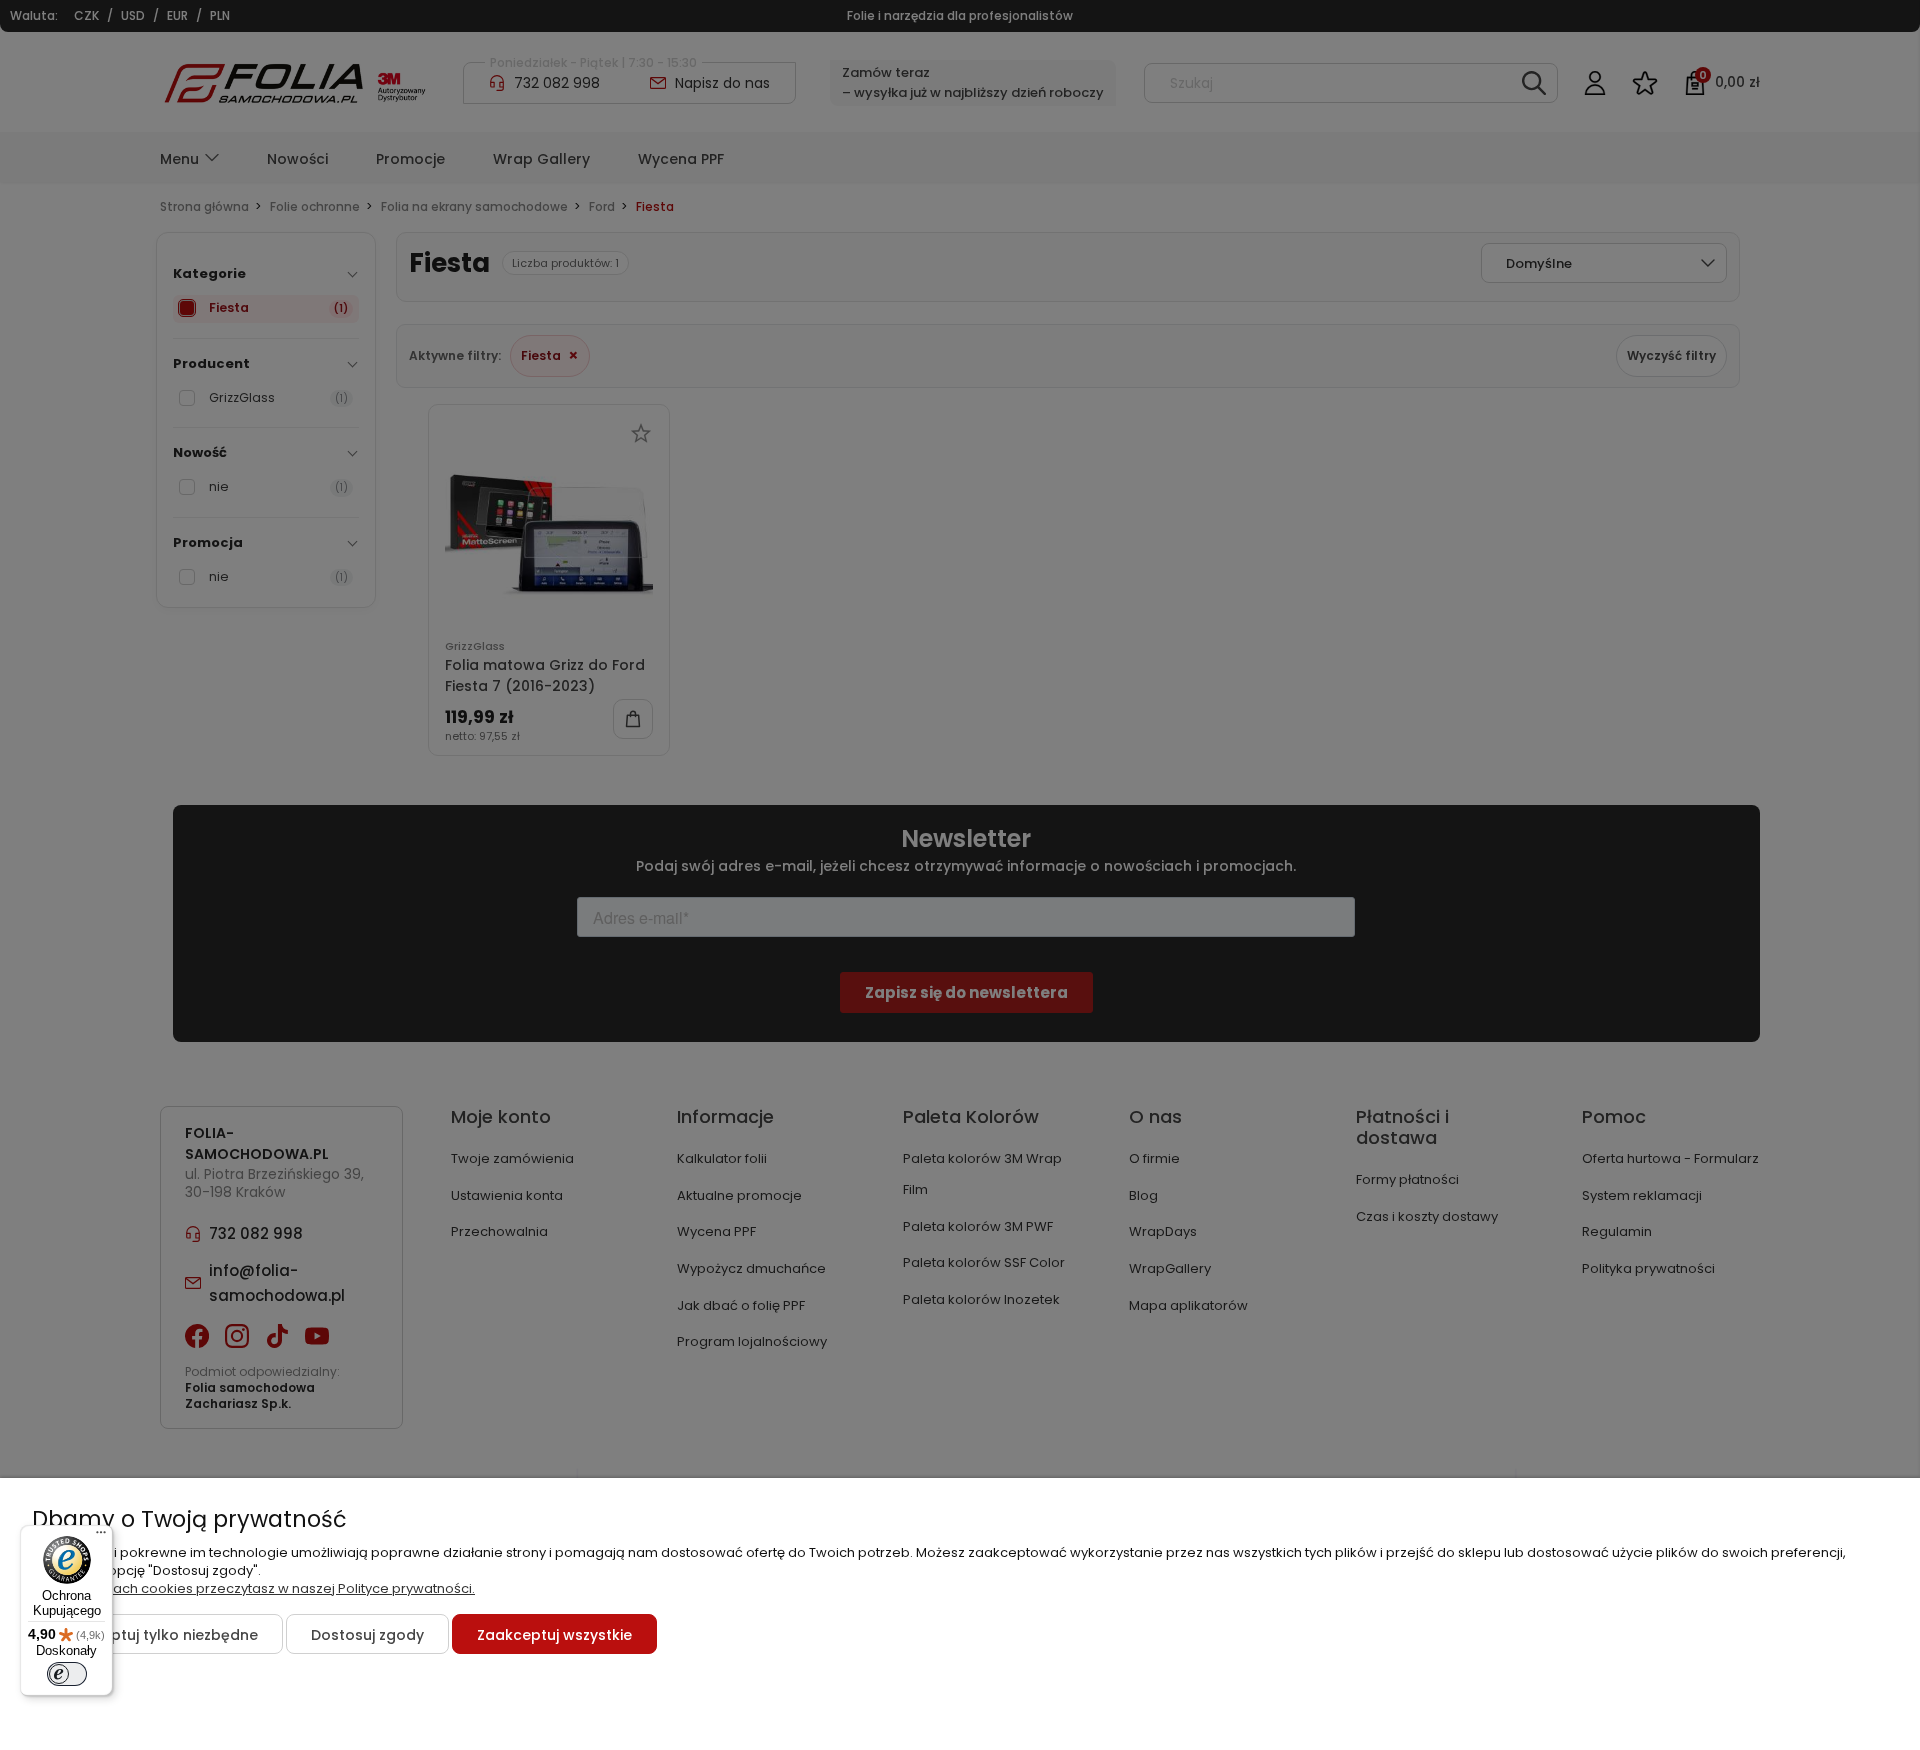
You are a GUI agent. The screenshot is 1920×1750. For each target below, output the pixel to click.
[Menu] (101, 1537)
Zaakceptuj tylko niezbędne (157, 1635)
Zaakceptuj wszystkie (554, 1635)
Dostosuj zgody (367, 1635)
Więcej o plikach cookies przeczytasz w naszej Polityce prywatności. (253, 1588)
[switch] (67, 1674)
